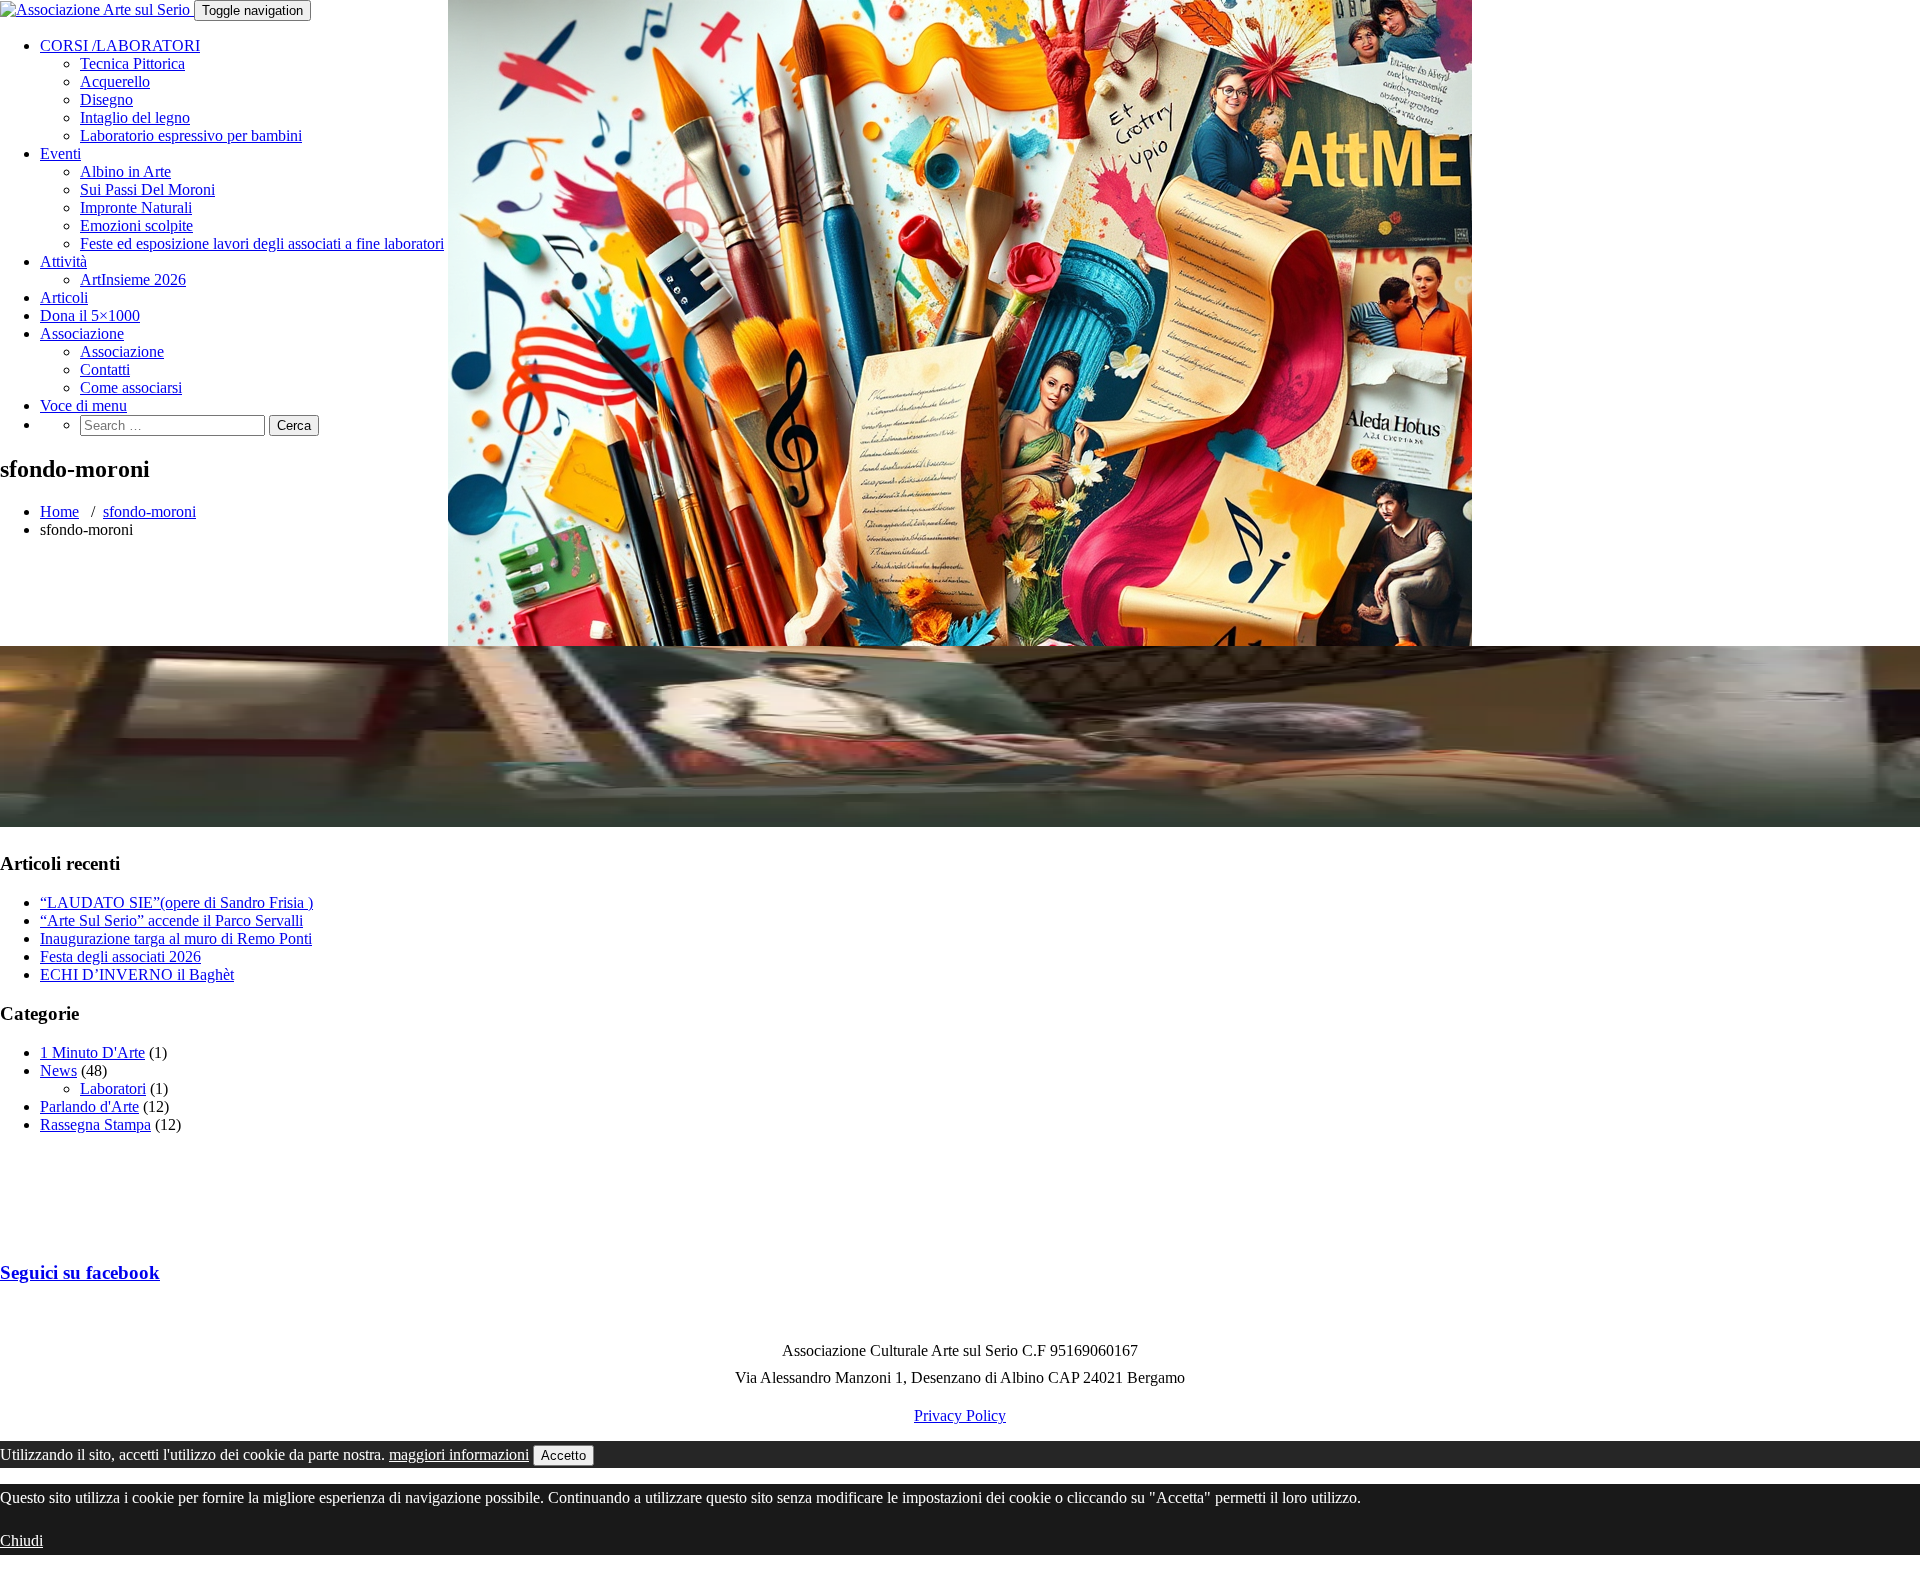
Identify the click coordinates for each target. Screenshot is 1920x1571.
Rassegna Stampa (95, 1124)
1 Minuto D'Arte (92, 1052)
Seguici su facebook (80, 1272)
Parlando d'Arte (89, 1106)
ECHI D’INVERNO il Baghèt (137, 974)
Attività (63, 261)
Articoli (64, 297)
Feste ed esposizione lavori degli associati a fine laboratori (262, 243)
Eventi (60, 153)
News (58, 1070)
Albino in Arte (125, 171)
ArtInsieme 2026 (133, 279)
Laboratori (113, 1088)
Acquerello (115, 81)
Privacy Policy (960, 1415)
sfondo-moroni (149, 511)
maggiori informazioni (459, 1454)
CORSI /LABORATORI (120, 45)
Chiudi (21, 1540)
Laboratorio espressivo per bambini (191, 135)
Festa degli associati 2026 (120, 956)
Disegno (106, 99)
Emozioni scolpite (136, 225)
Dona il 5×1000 (90, 315)
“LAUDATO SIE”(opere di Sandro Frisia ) (176, 902)
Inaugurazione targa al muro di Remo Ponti (176, 938)
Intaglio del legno (135, 117)
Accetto (563, 1455)
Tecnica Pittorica (132, 63)
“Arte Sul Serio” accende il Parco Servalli (171, 920)
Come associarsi (131, 387)
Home (59, 511)
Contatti (105, 369)
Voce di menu (83, 405)
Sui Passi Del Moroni (147, 189)
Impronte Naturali (136, 207)
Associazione (82, 333)
